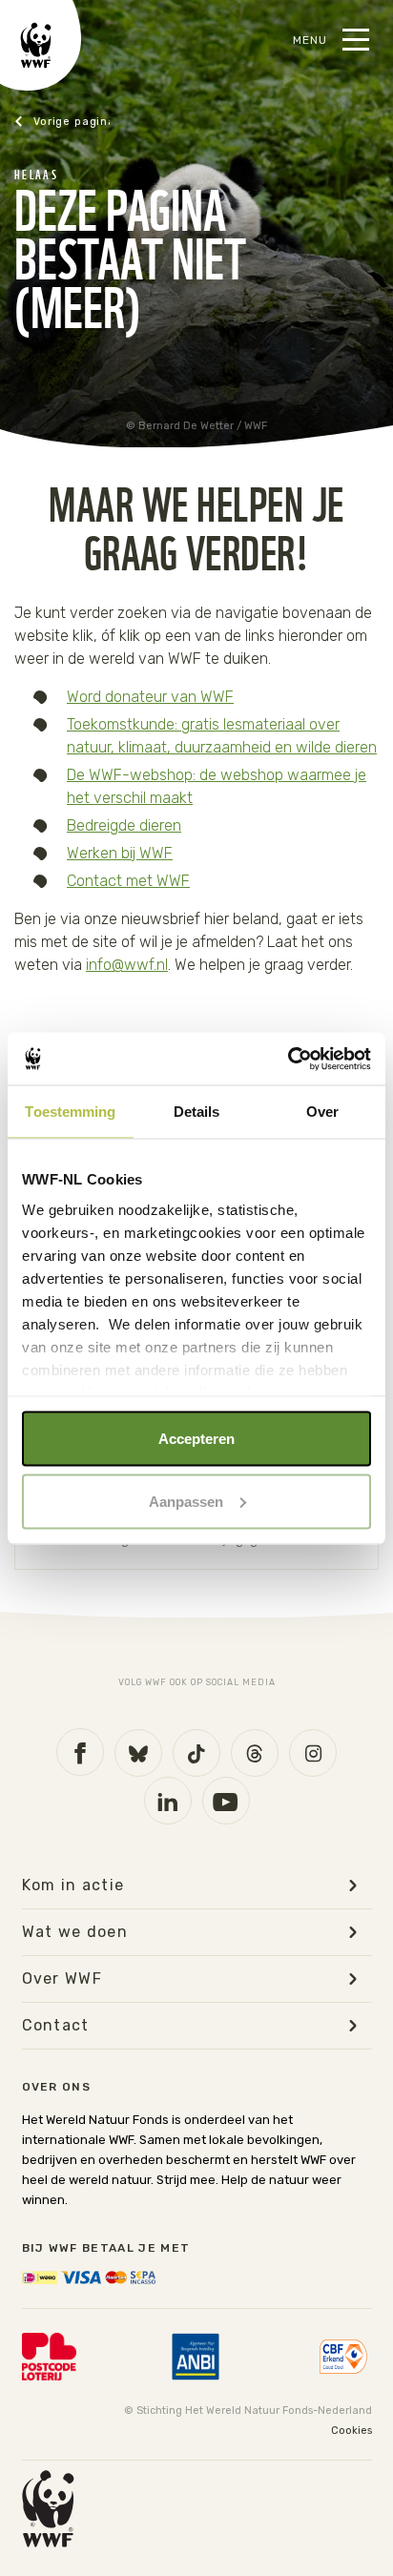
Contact (56, 2026)
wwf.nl (62, 122)
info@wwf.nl (127, 965)
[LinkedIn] (168, 1801)
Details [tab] (197, 1112)
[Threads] (255, 1753)
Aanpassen (186, 1501)
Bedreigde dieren (124, 825)
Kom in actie (73, 1886)
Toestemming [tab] (70, 1112)
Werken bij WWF (120, 853)
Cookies (352, 2431)
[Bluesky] (138, 1753)
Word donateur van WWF (150, 697)
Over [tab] (322, 1112)
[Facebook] (80, 1752)
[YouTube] (226, 1801)
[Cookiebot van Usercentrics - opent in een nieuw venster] (288, 1059)
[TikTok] (196, 1753)
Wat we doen (75, 1932)
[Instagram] (313, 1753)
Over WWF (62, 1979)
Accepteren (196, 1439)
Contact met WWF (128, 881)
